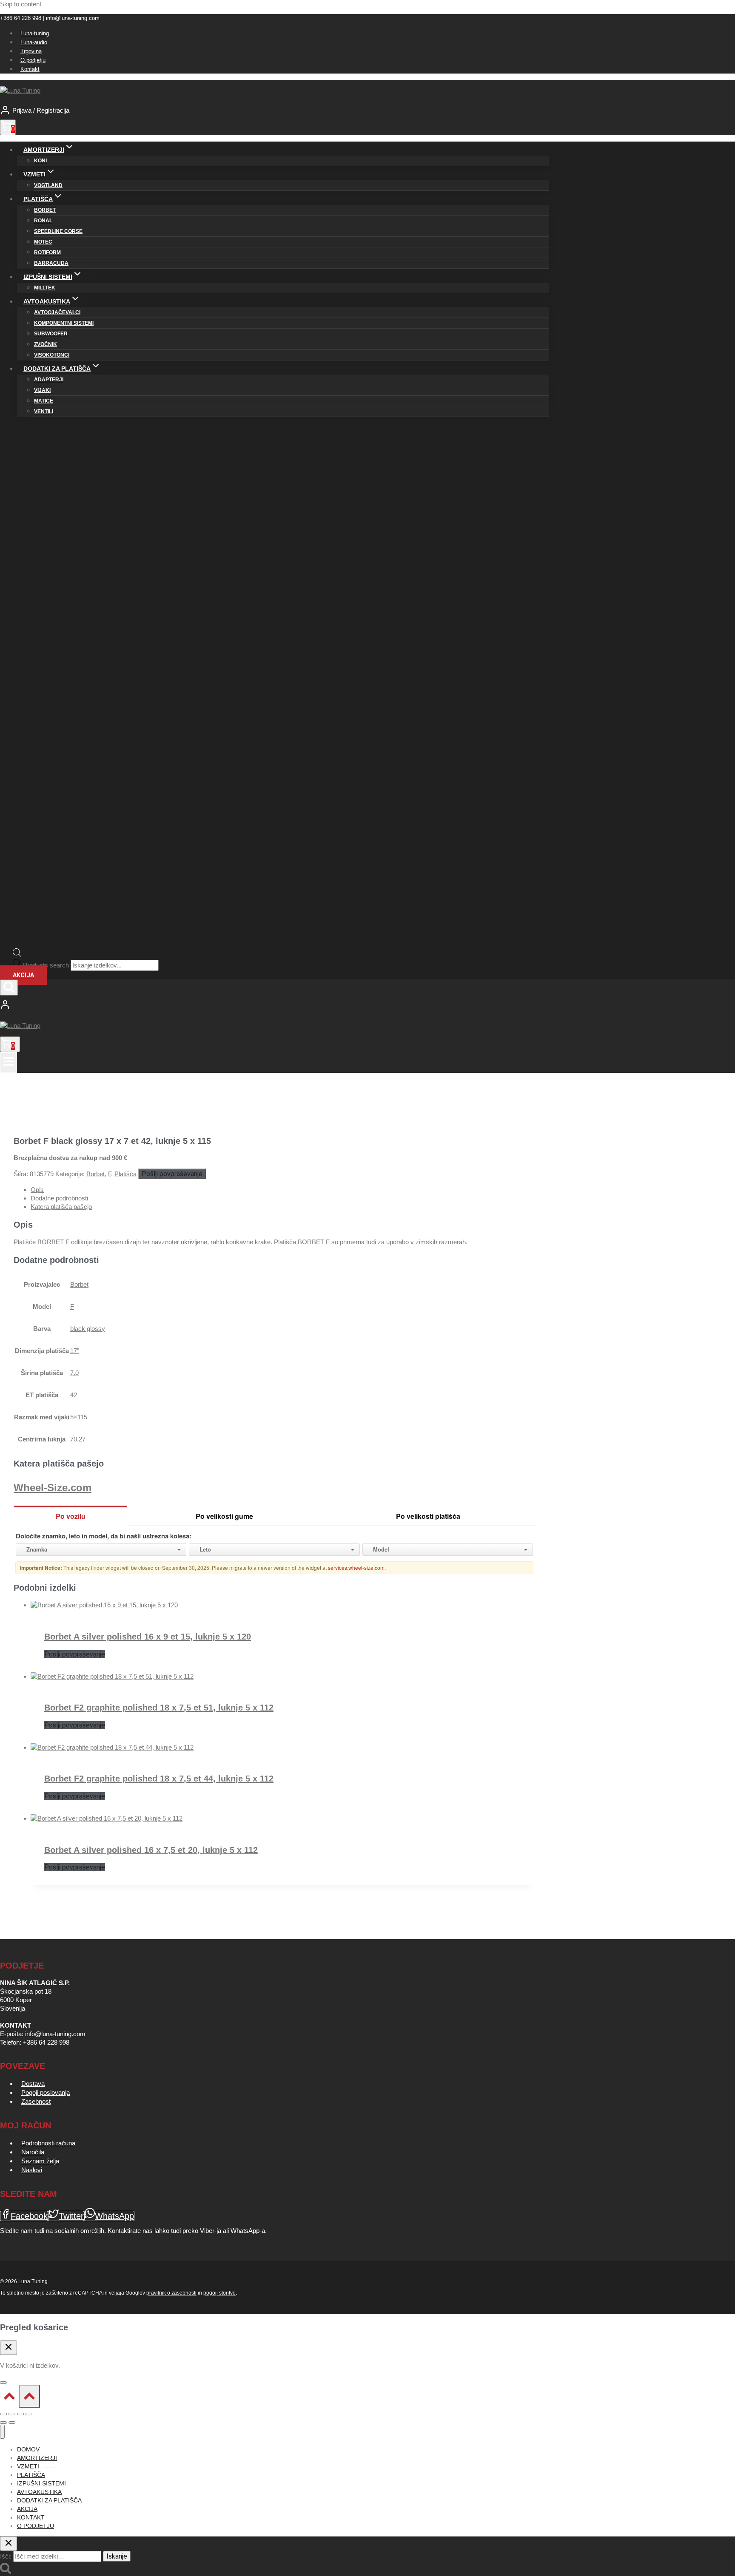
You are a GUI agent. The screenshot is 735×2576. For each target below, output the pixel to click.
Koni (40, 161)
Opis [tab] (37, 1190)
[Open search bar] (17, 955)
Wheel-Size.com (53, 1488)
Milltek (45, 288)
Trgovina (31, 51)
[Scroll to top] (10, 2398)
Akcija (23, 975)
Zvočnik (46, 344)
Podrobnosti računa (48, 2143)
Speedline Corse (58, 231)
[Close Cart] (9, 2348)
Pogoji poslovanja (46, 2092)
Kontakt (30, 69)
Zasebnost (36, 2101)
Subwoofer (51, 334)
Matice (44, 401)
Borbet (45, 210)
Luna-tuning (35, 33)
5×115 (79, 1417)
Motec (43, 242)
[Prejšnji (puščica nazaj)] (3, 2423)
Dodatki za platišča (49, 2500)
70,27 (78, 1439)
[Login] (274, 1005)
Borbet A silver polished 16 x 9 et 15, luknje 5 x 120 (148, 1637)
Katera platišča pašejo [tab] (61, 1207)
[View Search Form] (9, 987)
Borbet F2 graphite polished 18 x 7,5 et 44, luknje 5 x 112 (159, 1779)
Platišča (125, 1174)
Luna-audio (34, 42)
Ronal (43, 221)
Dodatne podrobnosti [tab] (59, 1198)
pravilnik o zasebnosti (171, 2293)
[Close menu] (2, 2432)
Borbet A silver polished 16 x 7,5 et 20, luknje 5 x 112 (151, 1850)
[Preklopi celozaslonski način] (12, 2414)
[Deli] (20, 2414)
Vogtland (48, 185)
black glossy (88, 1329)
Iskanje (117, 2556)
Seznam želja (40, 2161)
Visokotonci (52, 355)
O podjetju (33, 60)
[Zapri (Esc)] (29, 2414)
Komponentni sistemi (64, 323)
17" (75, 1351)
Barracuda (51, 263)
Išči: (6, 2556)
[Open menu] (9, 1062)
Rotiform (47, 252)
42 (74, 1395)
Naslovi (32, 2170)
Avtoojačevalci (57, 312)
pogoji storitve (219, 2293)
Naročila (33, 2152)
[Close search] (9, 2544)
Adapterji (49, 380)
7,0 (74, 1373)
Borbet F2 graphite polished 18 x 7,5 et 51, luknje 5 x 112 (159, 1708)
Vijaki (42, 390)
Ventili (44, 411)
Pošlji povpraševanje (172, 1174)
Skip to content (21, 4)
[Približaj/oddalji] (3, 2414)
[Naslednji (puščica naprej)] (12, 2423)
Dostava (33, 2084)
